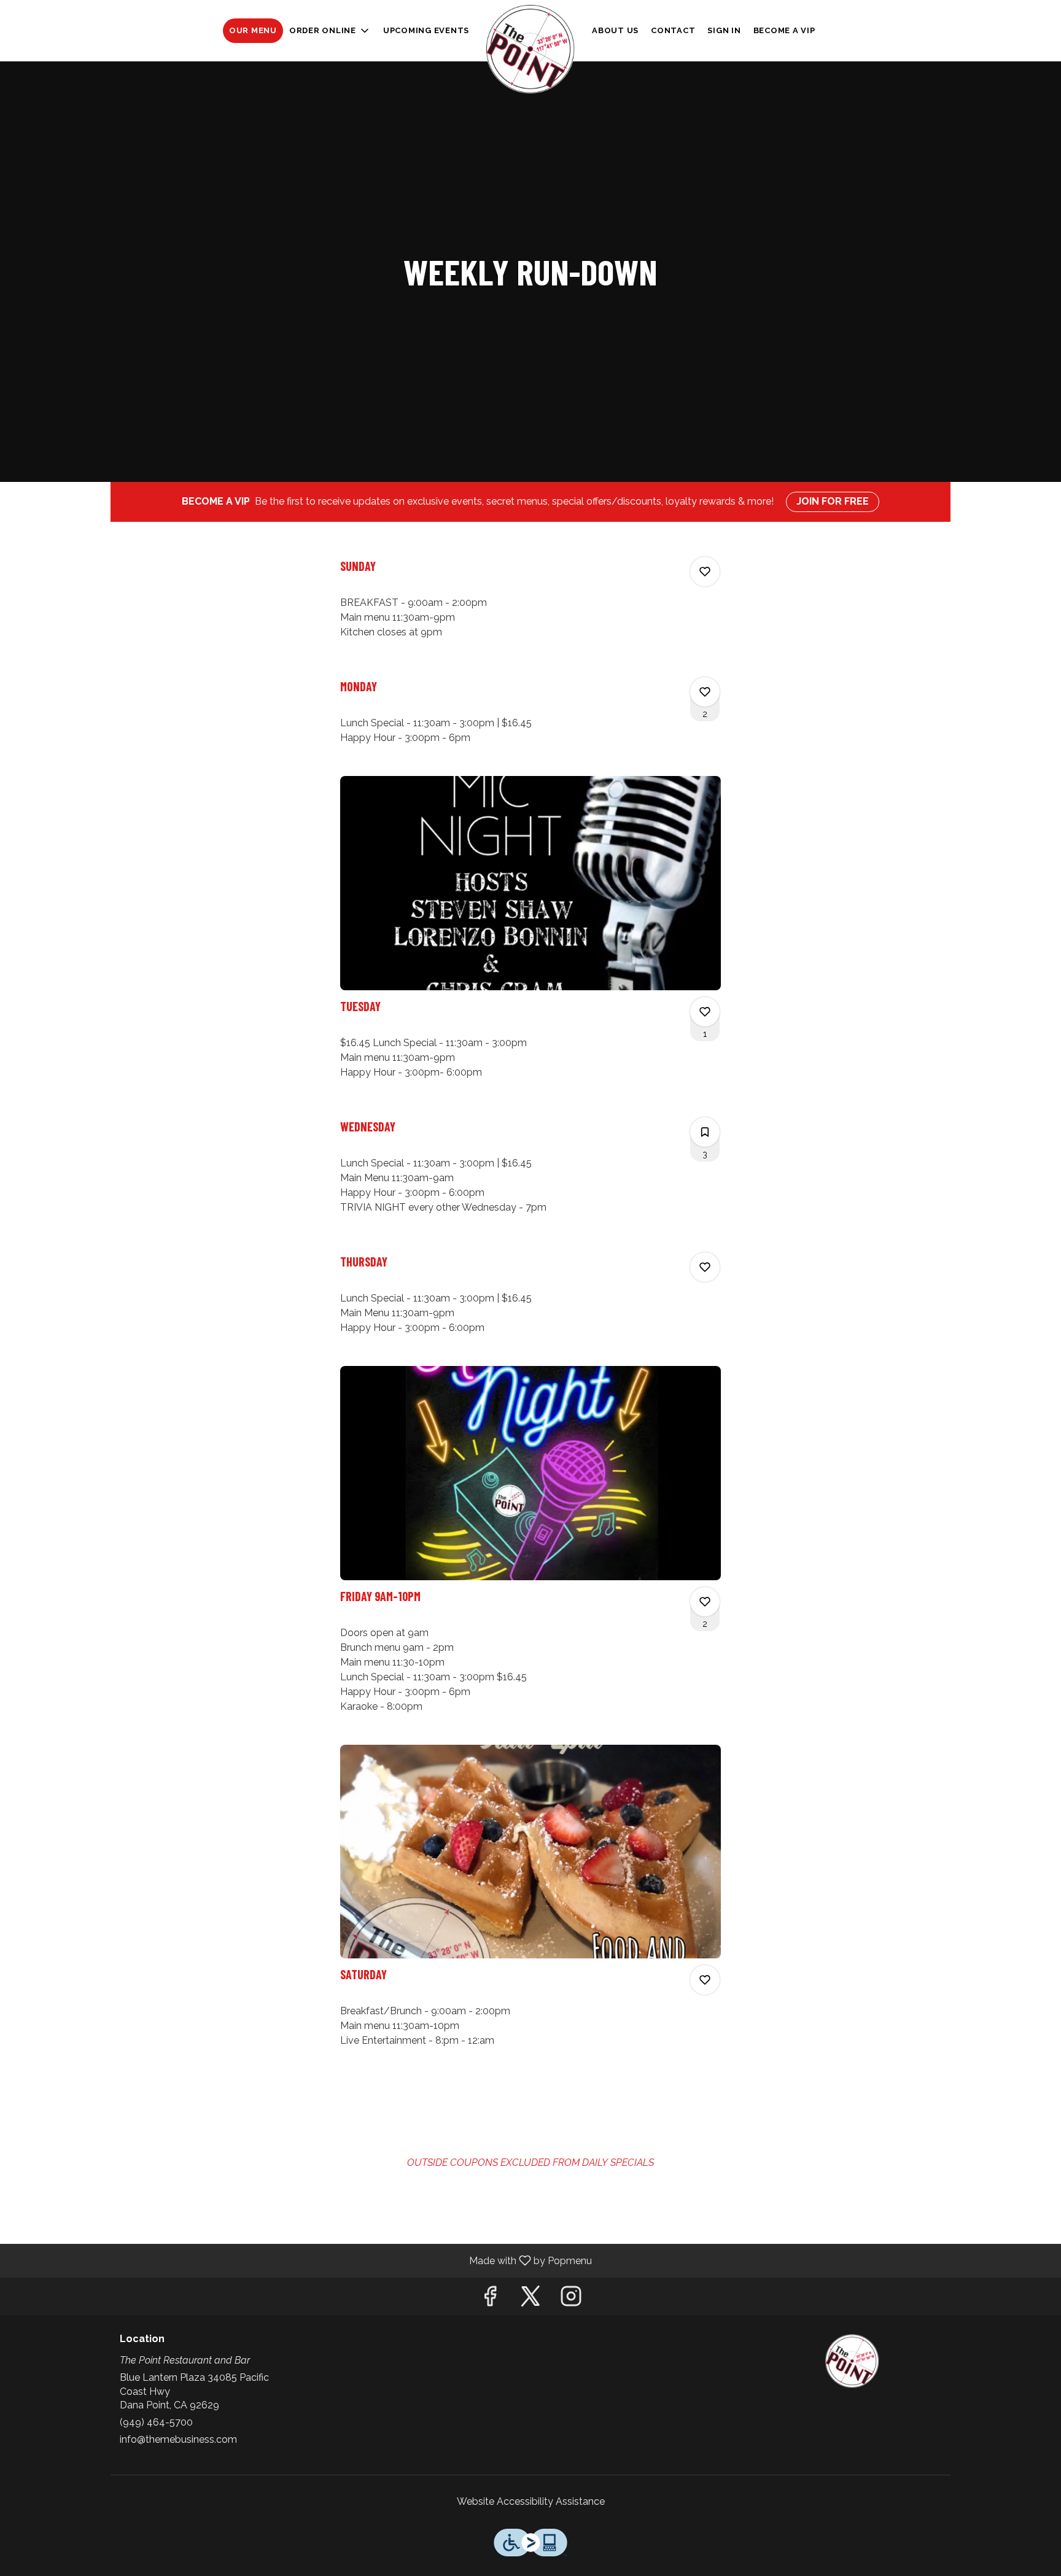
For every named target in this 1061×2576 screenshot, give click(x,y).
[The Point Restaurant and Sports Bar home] (530, 49)
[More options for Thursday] (705, 1267)
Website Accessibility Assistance (531, 2501)
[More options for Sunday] (705, 572)
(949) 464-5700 (156, 2422)
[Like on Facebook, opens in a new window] (490, 2299)
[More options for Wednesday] (705, 1132)
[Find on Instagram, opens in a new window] (571, 2299)
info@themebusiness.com (178, 2439)
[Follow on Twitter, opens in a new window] (530, 2299)
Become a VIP (784, 30)
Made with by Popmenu (301, 2260)
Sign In (724, 30)
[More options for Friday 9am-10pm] (705, 1602)
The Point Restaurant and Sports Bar (853, 2361)
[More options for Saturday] (705, 1980)
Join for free (833, 501)
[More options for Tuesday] (705, 1012)
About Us (615, 30)
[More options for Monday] (705, 692)
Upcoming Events (426, 30)
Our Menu (253, 30)
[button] (330, 31)
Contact (673, 30)
